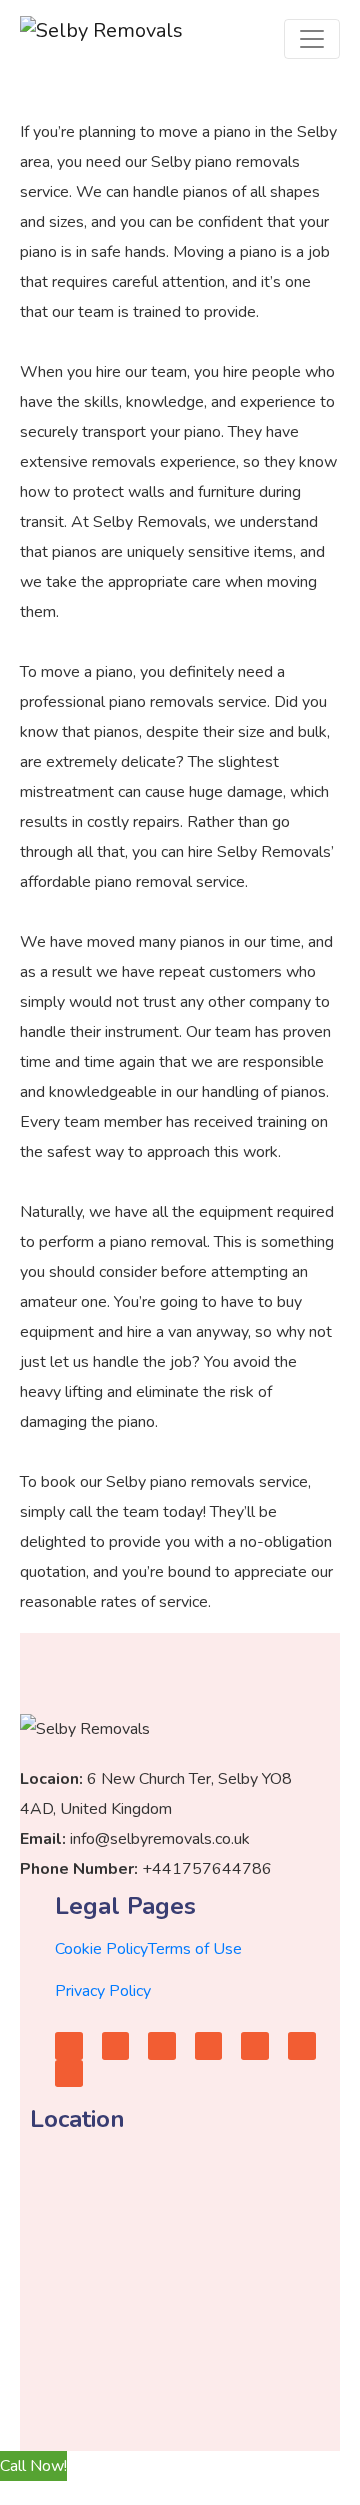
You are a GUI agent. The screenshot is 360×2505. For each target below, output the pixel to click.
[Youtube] (116, 2046)
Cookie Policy (101, 1949)
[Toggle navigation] (312, 39)
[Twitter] (162, 2046)
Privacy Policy (103, 1991)
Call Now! (33, 2466)
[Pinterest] (69, 2074)
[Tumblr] (255, 2046)
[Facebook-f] (69, 2046)
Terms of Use (195, 1949)
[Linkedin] (302, 2046)
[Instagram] (209, 2046)
